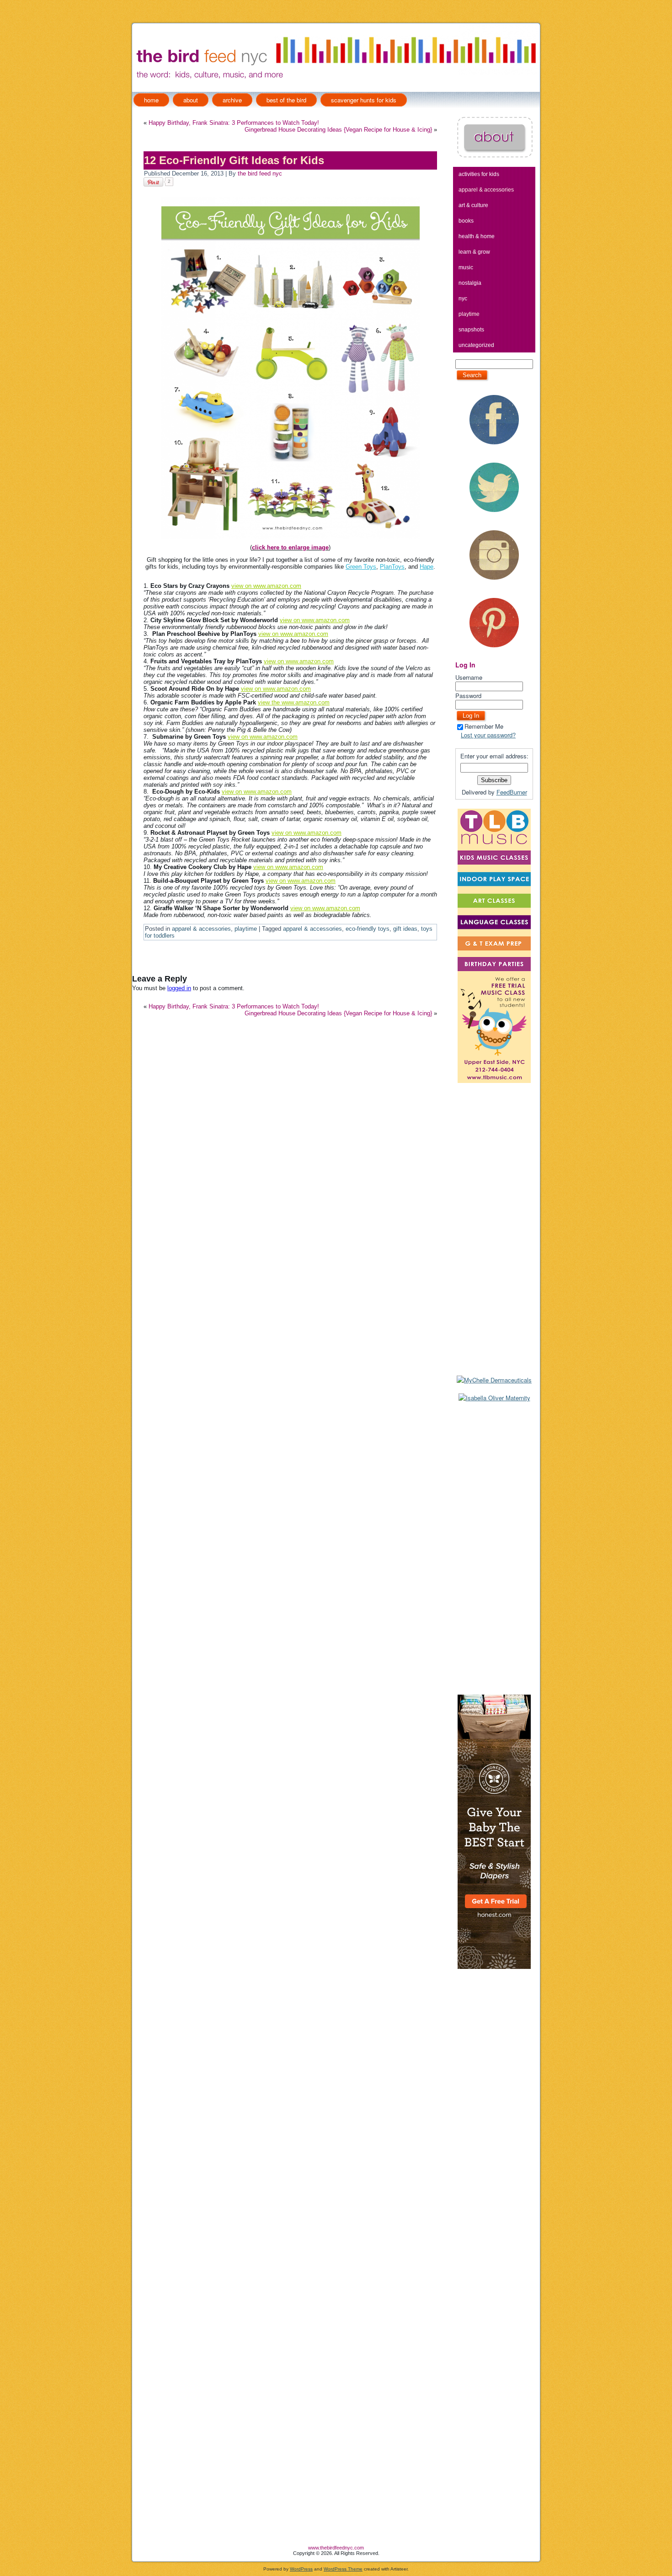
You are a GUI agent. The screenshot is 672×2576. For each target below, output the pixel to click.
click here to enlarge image (290, 547)
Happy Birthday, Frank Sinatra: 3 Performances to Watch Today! (234, 123)
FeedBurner (512, 792)
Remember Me (484, 726)
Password (468, 696)
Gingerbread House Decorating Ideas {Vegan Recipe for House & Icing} (338, 130)
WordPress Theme (343, 2569)
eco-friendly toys (368, 929)
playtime (246, 929)
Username (469, 677)
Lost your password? (488, 735)
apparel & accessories (201, 929)
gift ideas (405, 929)
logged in (179, 988)
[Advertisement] (494, 1548)
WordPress (301, 2569)
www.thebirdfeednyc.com (336, 2548)
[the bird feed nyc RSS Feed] (139, 2552)
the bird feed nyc (260, 173)
